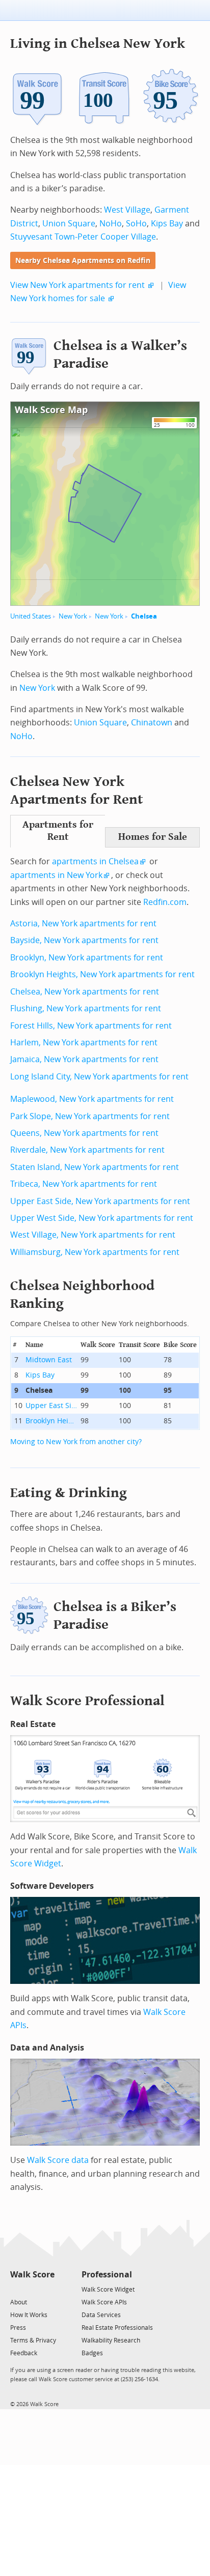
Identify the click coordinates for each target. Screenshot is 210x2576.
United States (31, 616)
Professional (107, 2275)
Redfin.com (165, 902)
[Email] (48, 2289)
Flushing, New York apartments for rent (86, 1008)
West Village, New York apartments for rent (93, 1235)
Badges (92, 2353)
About (19, 2302)
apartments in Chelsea (95, 861)
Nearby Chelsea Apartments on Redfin (83, 261)
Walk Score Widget (108, 2290)
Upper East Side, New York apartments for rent (100, 1201)
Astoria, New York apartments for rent (83, 924)
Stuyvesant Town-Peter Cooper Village (83, 237)
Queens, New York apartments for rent (84, 1133)
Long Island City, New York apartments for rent (99, 1077)
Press (18, 2328)
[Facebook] (32, 2289)
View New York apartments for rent (77, 285)
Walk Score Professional (87, 1701)
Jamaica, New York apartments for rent (84, 1059)
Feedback (24, 2353)
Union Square (69, 224)
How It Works (29, 2315)
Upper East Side (51, 1406)
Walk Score (32, 2275)
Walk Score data (58, 2160)
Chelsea (144, 616)
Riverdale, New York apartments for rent (87, 1150)
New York (73, 616)
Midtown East (49, 1360)
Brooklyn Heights (51, 1421)
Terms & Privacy (33, 2340)
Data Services (101, 2315)
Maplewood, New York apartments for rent (92, 1099)
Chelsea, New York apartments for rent (85, 992)
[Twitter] (16, 2289)
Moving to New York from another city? (76, 1442)
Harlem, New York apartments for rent (84, 1043)
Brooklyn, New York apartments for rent (87, 958)
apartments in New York (56, 875)
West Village (127, 210)
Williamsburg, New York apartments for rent (95, 1252)
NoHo (111, 224)
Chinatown (152, 723)
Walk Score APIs (104, 2302)
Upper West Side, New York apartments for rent (102, 1218)
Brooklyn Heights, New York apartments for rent (102, 974)
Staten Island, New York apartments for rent (95, 1167)
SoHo (136, 224)
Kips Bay (167, 224)
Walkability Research (111, 2340)
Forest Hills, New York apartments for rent (91, 1026)
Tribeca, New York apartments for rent (84, 1184)
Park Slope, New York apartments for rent (90, 1116)
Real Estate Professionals (117, 2328)
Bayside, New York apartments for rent (84, 940)
